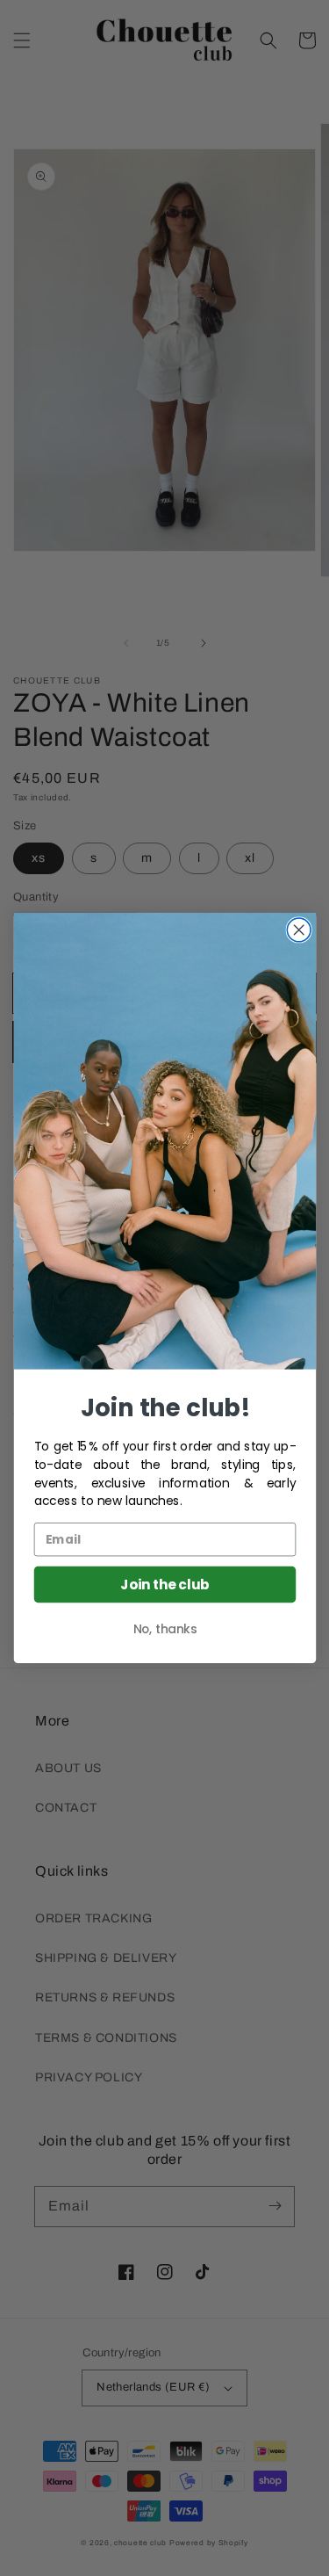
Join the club (164, 1585)
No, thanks (164, 1629)
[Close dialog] (299, 930)
